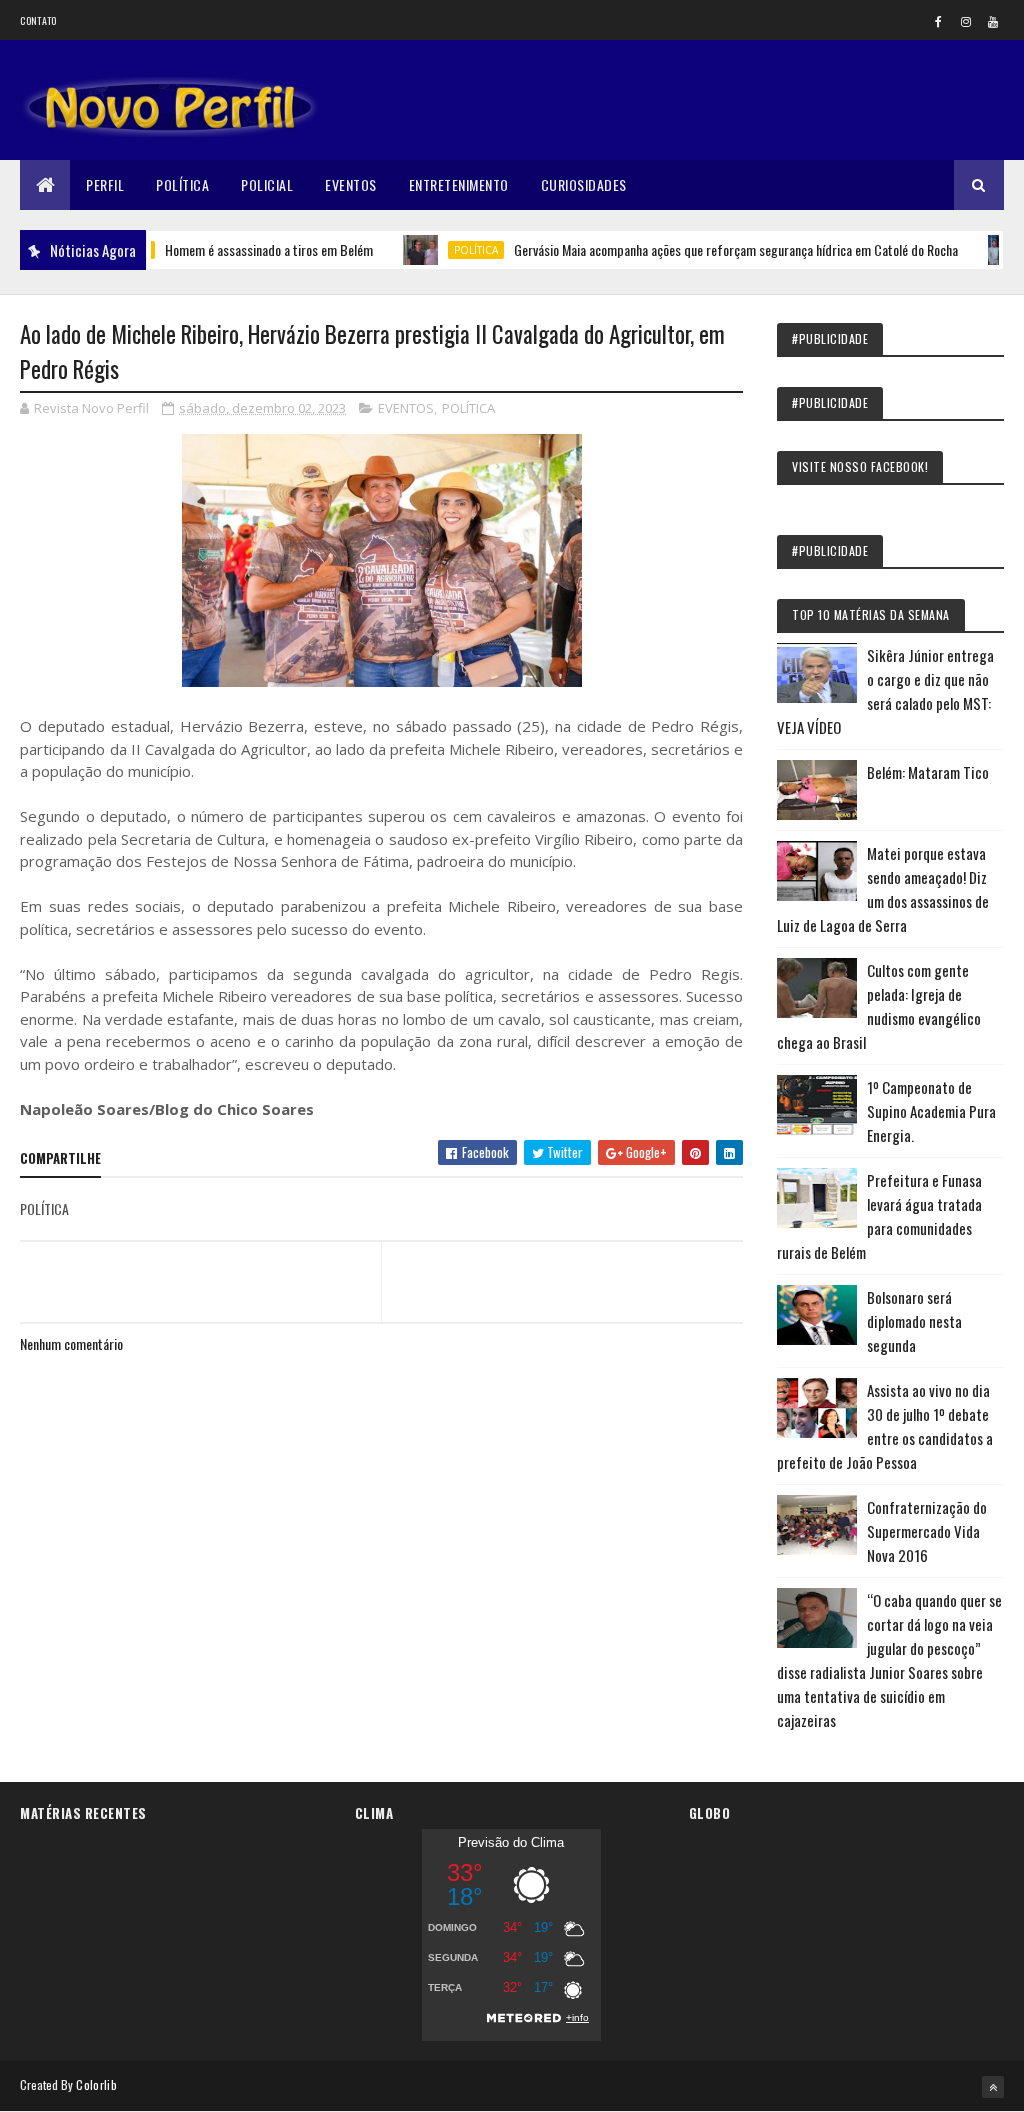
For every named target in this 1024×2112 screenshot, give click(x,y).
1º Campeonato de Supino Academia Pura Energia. (931, 1111)
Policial (267, 184)
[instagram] (966, 21)
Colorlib (96, 2084)
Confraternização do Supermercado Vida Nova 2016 (927, 1531)
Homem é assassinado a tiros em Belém (232, 249)
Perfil (105, 184)
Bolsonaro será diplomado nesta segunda (914, 1321)
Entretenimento (459, 184)
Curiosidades (584, 184)
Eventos (351, 184)
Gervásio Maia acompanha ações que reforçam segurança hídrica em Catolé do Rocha (699, 249)
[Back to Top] (993, 2087)
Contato (38, 20)
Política (182, 184)
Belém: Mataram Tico (928, 772)
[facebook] (939, 21)
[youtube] (993, 21)
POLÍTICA (439, 250)
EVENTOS (406, 408)
